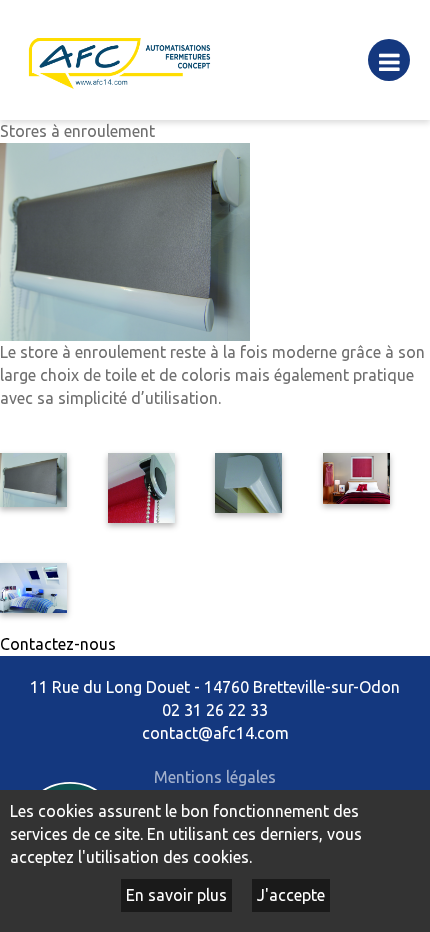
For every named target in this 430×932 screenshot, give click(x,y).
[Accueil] (120, 58)
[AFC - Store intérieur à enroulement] (33, 478)
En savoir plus (176, 895)
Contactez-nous (58, 644)
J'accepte (291, 895)
